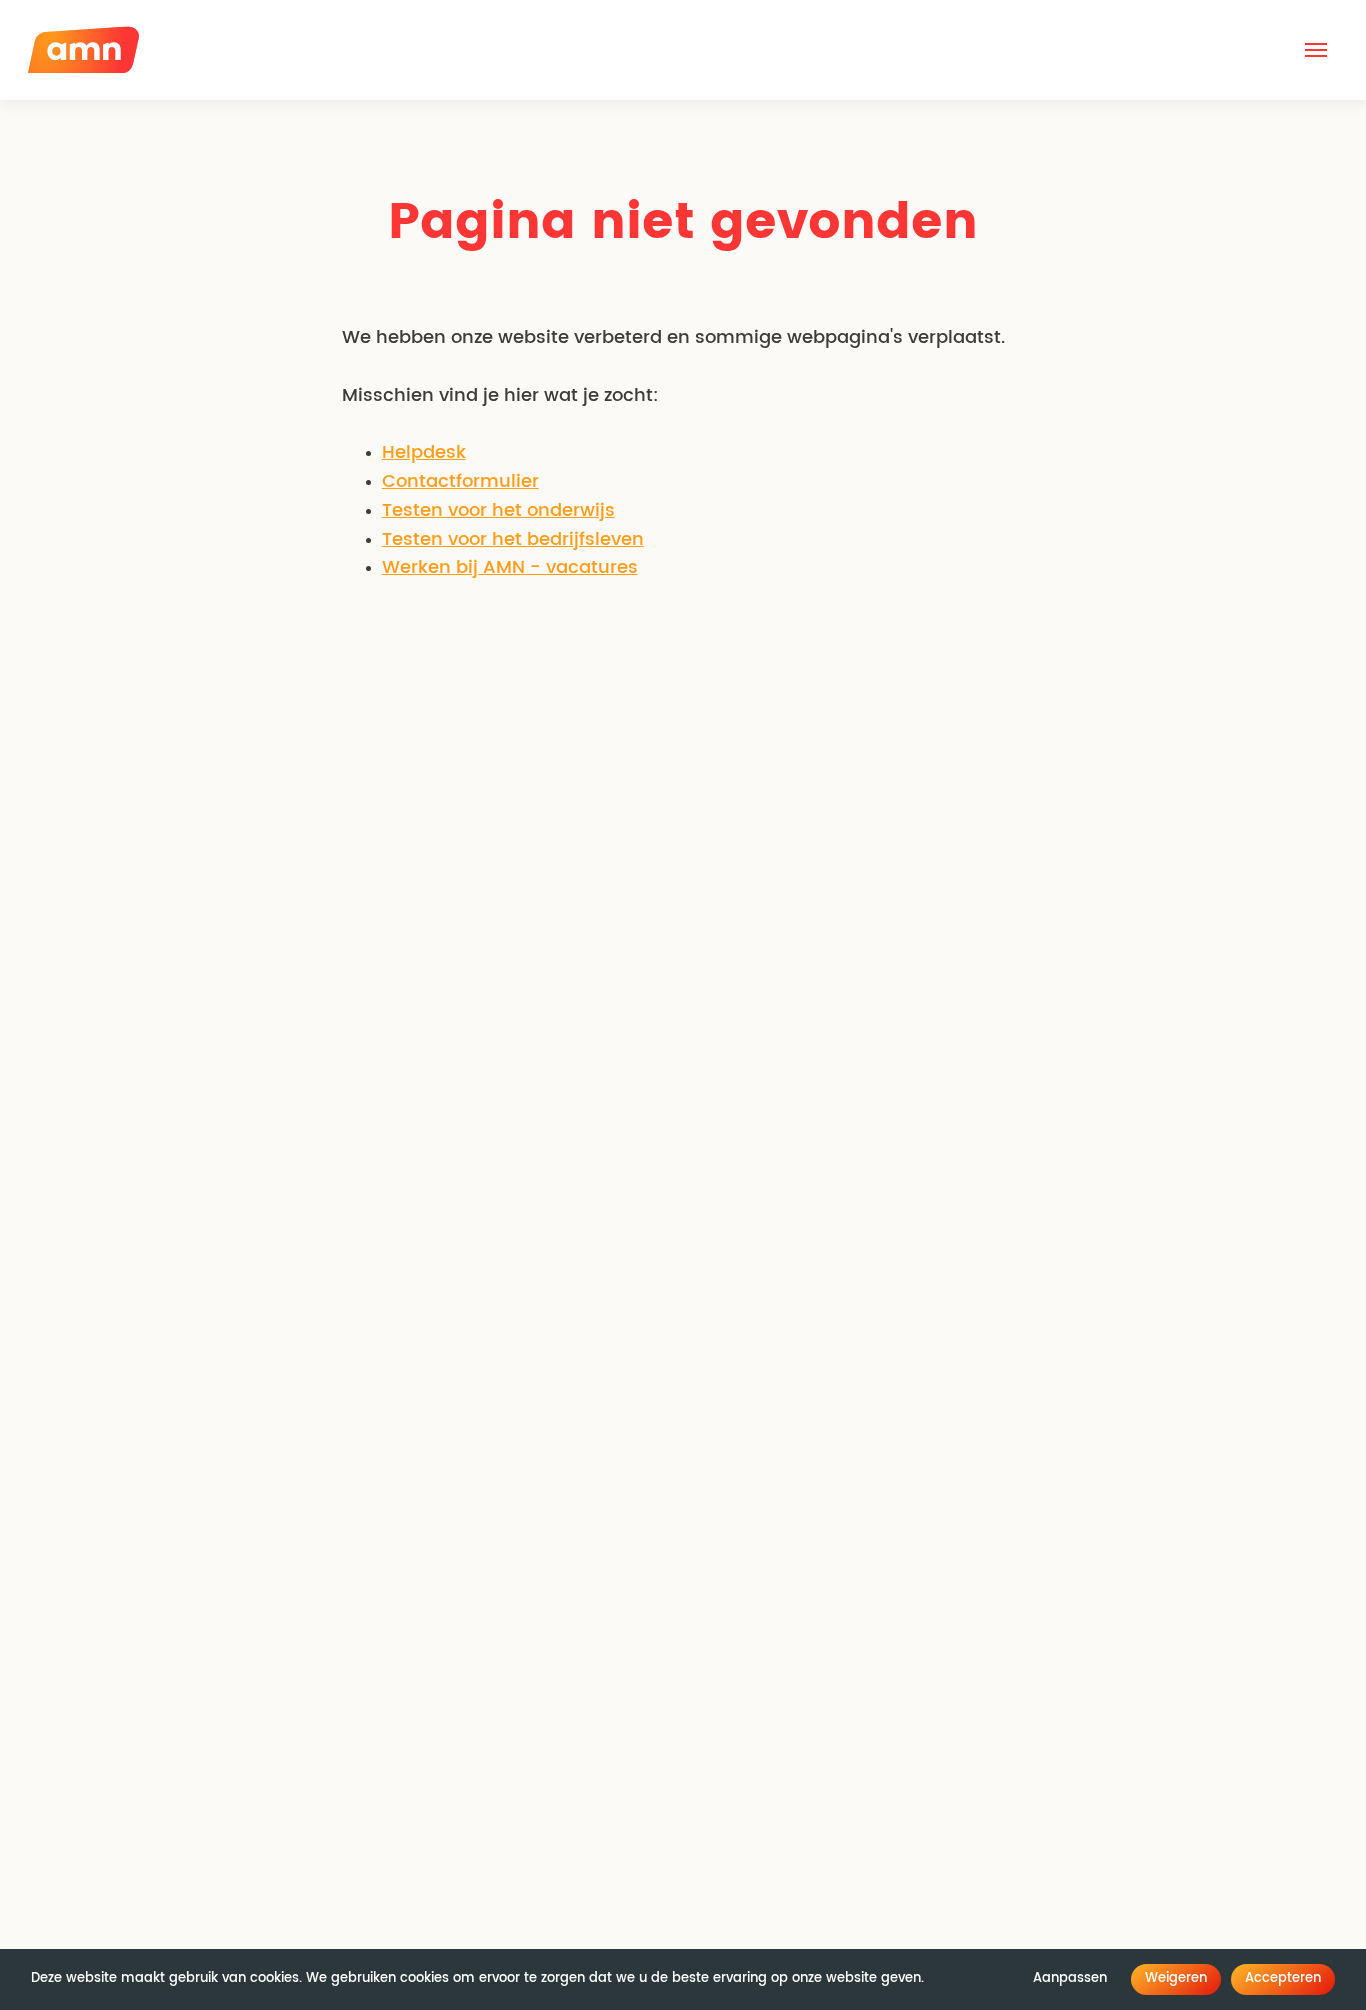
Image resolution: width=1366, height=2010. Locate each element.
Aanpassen (1070, 1978)
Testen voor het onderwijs (498, 511)
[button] (1316, 50)
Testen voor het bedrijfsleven (513, 540)
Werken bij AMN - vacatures (510, 568)
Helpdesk (424, 453)
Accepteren (1283, 1978)
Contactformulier (460, 482)
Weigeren (1176, 1978)
